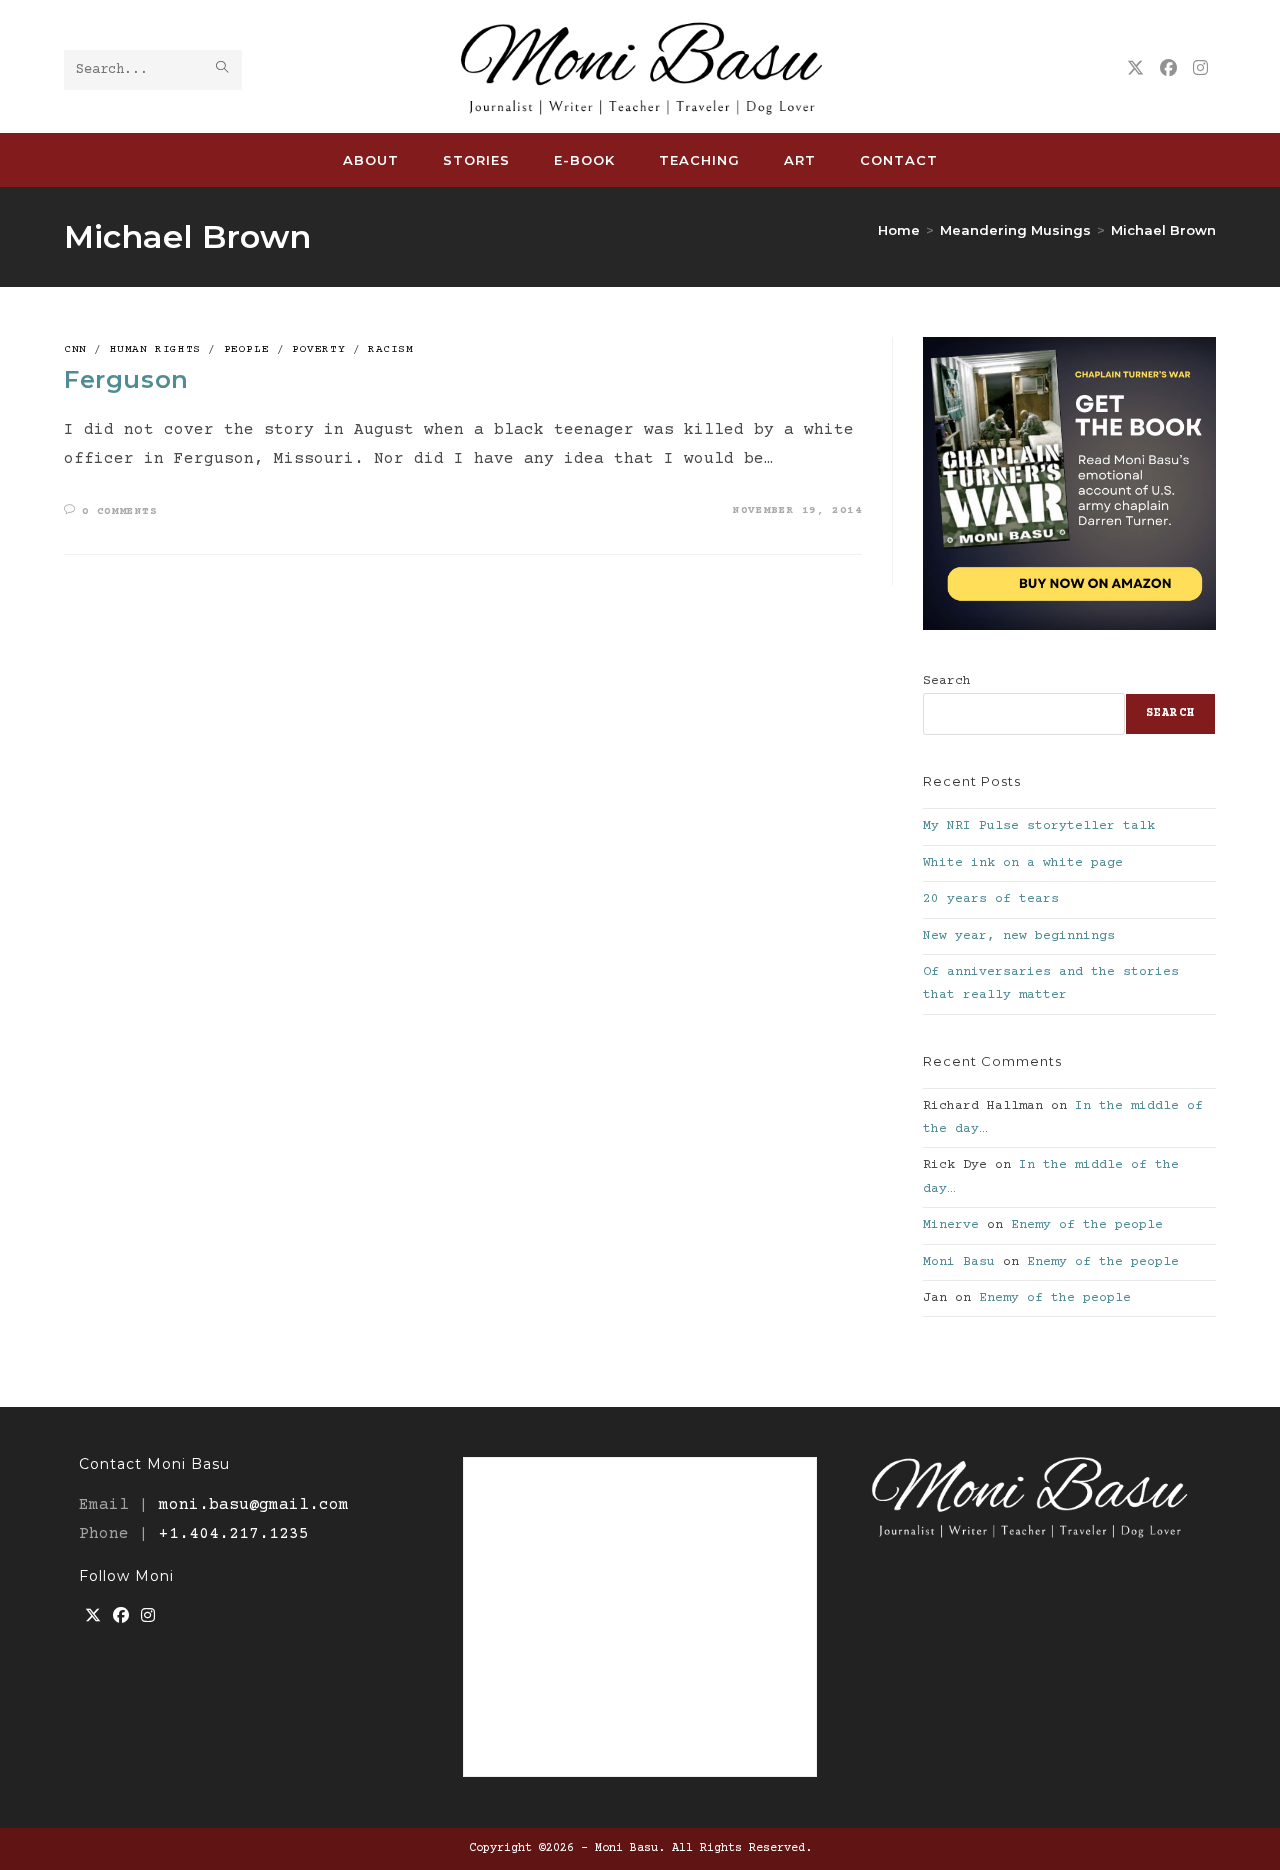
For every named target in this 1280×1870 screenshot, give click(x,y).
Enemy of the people (1087, 1225)
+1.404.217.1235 (234, 1534)
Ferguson (126, 379)
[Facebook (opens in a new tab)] (1168, 69)
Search (947, 681)
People (247, 349)
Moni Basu (959, 1262)
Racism (391, 349)
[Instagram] (148, 1617)
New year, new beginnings (1019, 936)
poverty (318, 349)
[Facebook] (121, 1617)
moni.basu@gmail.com (254, 1505)
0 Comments (120, 511)
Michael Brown (1163, 230)
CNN (75, 349)
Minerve (951, 1225)
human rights (155, 349)
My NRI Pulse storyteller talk (1039, 826)
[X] (93, 1617)
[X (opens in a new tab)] (1135, 69)
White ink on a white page (1023, 863)
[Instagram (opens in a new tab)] (1200, 69)
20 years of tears (991, 899)
